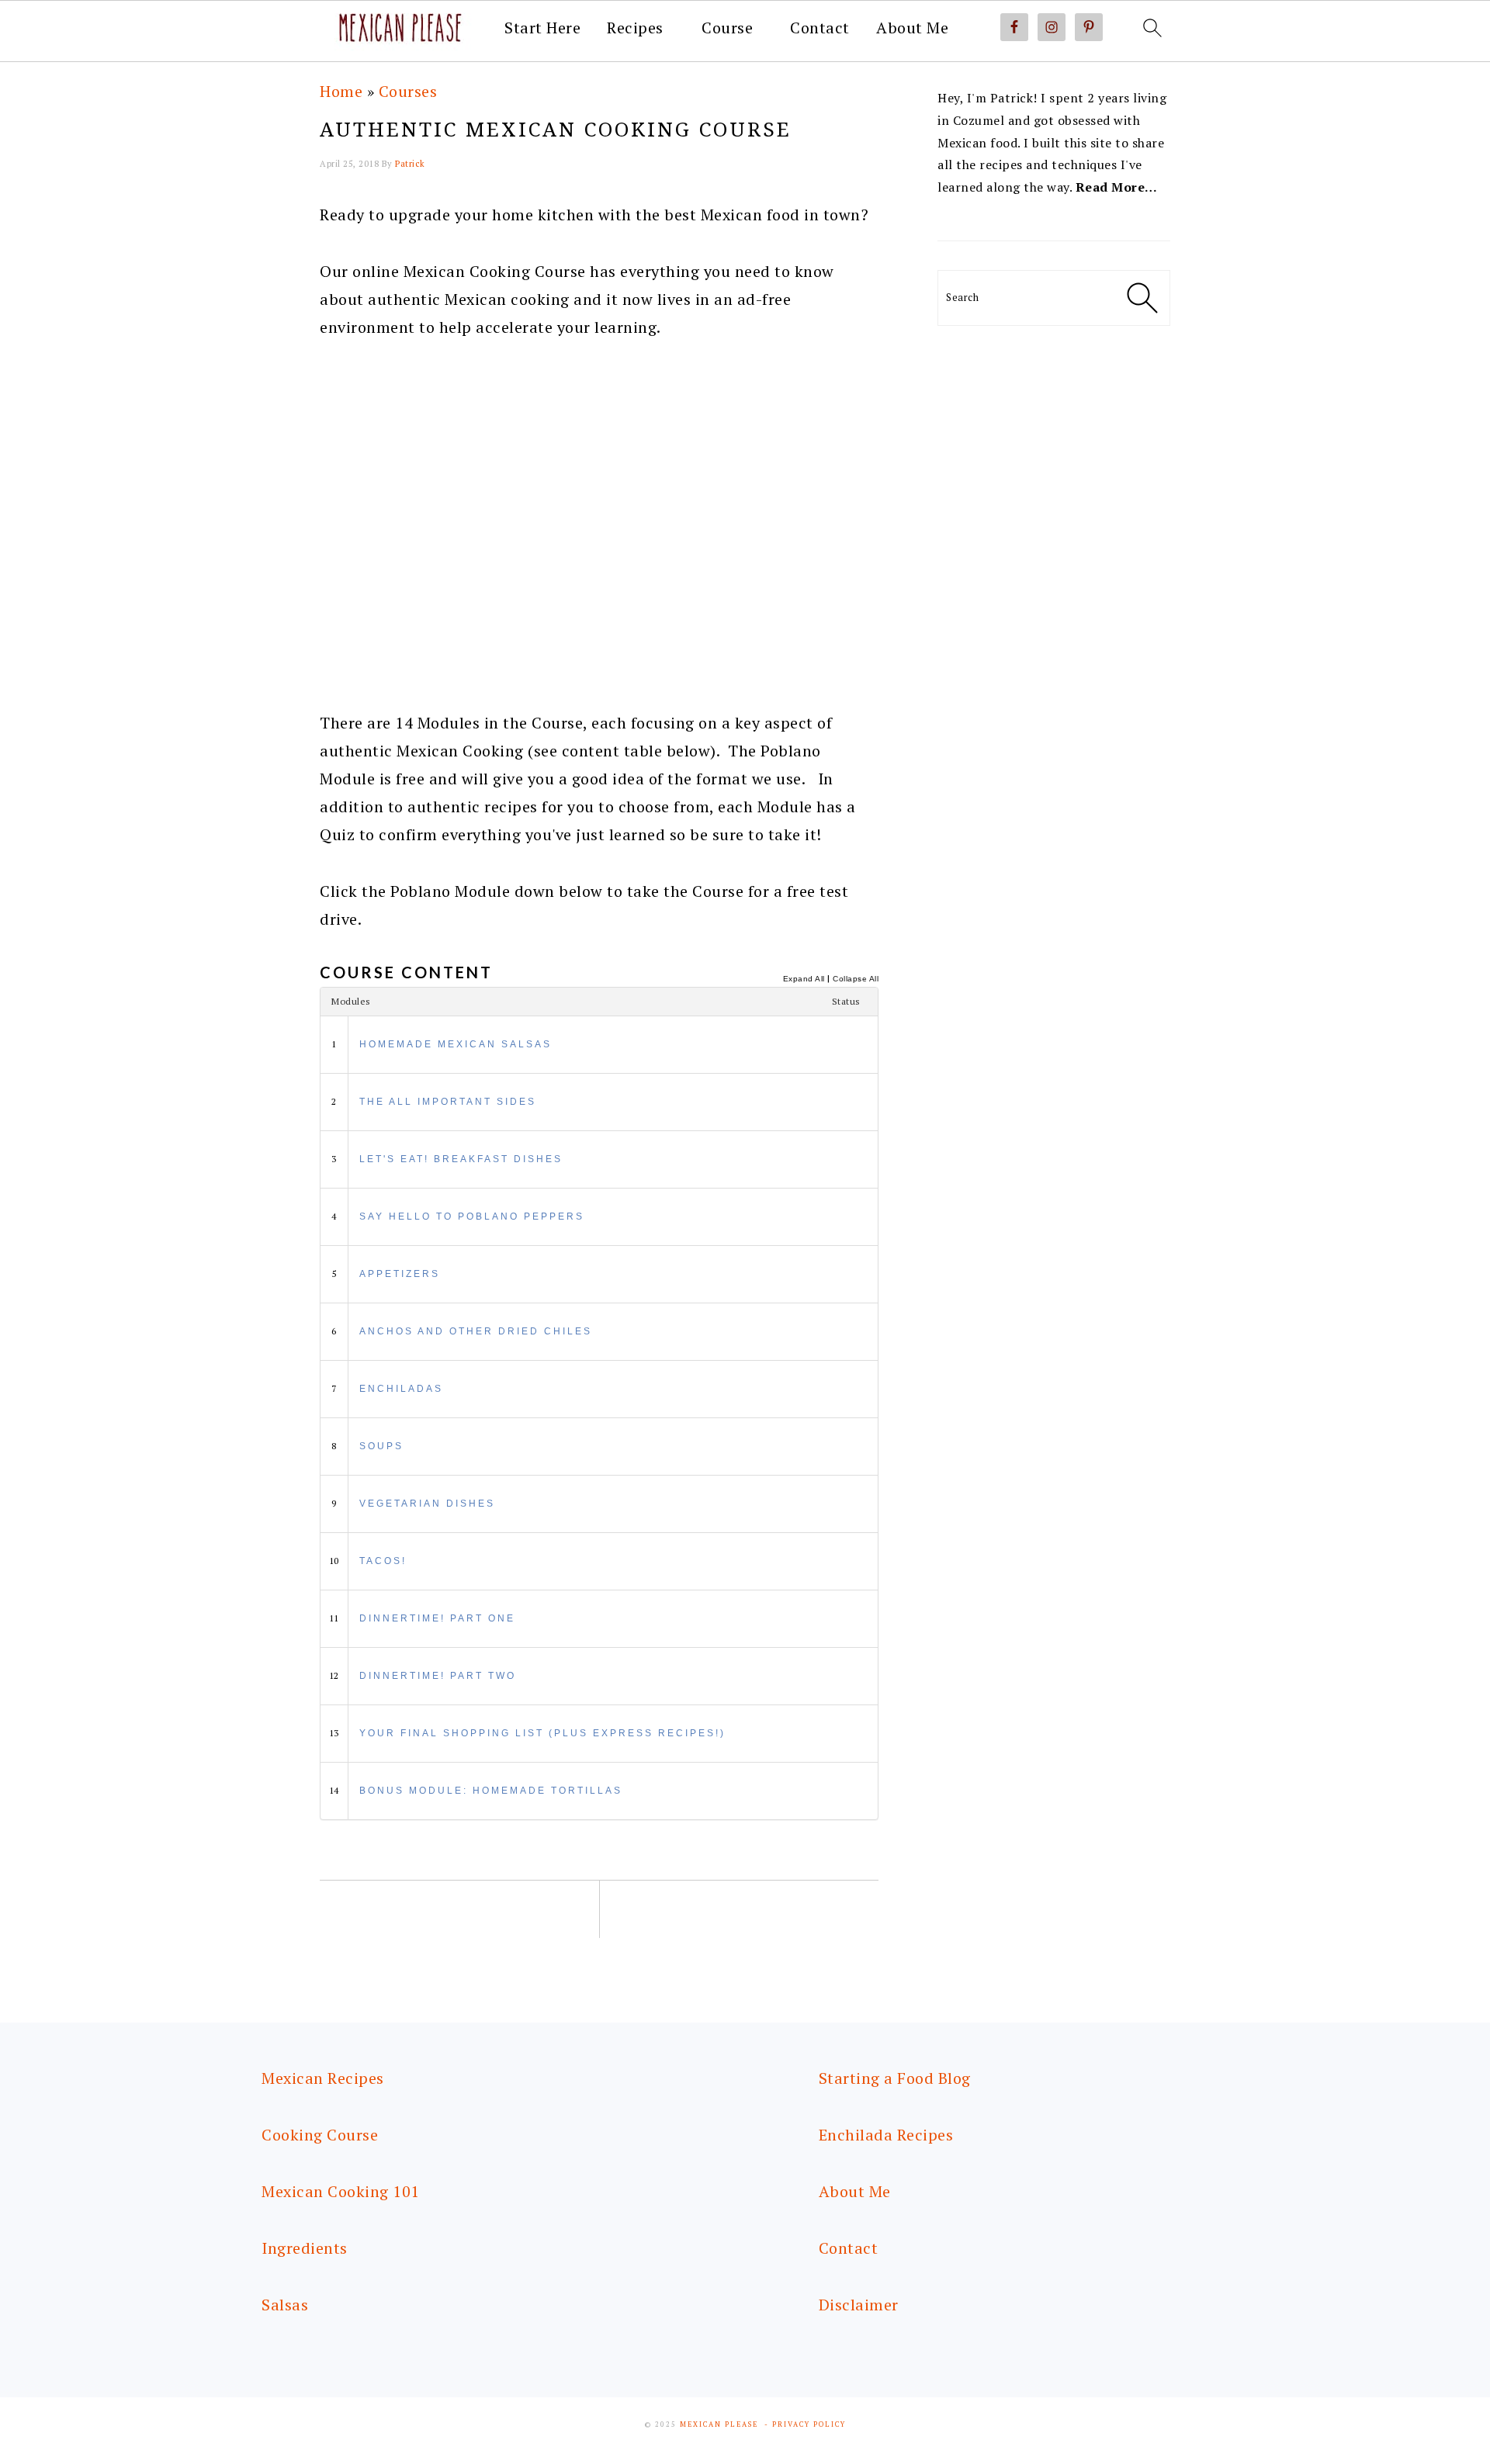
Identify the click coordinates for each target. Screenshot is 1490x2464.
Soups (381, 1446)
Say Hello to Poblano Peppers (472, 1216)
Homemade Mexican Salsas (456, 1044)
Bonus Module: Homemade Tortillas (491, 1791)
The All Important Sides (448, 1102)
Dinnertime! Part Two (438, 1676)
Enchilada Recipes (886, 2135)
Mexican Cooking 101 (341, 2191)
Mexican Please (719, 2424)
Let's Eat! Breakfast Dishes (461, 1159)
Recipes (635, 28)
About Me (912, 28)
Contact (820, 28)
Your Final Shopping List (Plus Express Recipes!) (542, 1733)
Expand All (804, 979)
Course (727, 28)
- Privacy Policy (805, 2424)
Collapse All (856, 979)
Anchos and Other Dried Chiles (476, 1331)
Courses (408, 91)
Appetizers (400, 1274)
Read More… (1117, 187)
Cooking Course (320, 2135)
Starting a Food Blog (895, 2078)
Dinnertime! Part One (437, 1618)
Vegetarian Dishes (427, 1504)
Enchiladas (401, 1389)
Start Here (542, 28)
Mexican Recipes (323, 2078)
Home (341, 91)
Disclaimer (859, 2305)
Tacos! (383, 1561)
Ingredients (305, 2248)
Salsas (285, 2305)
